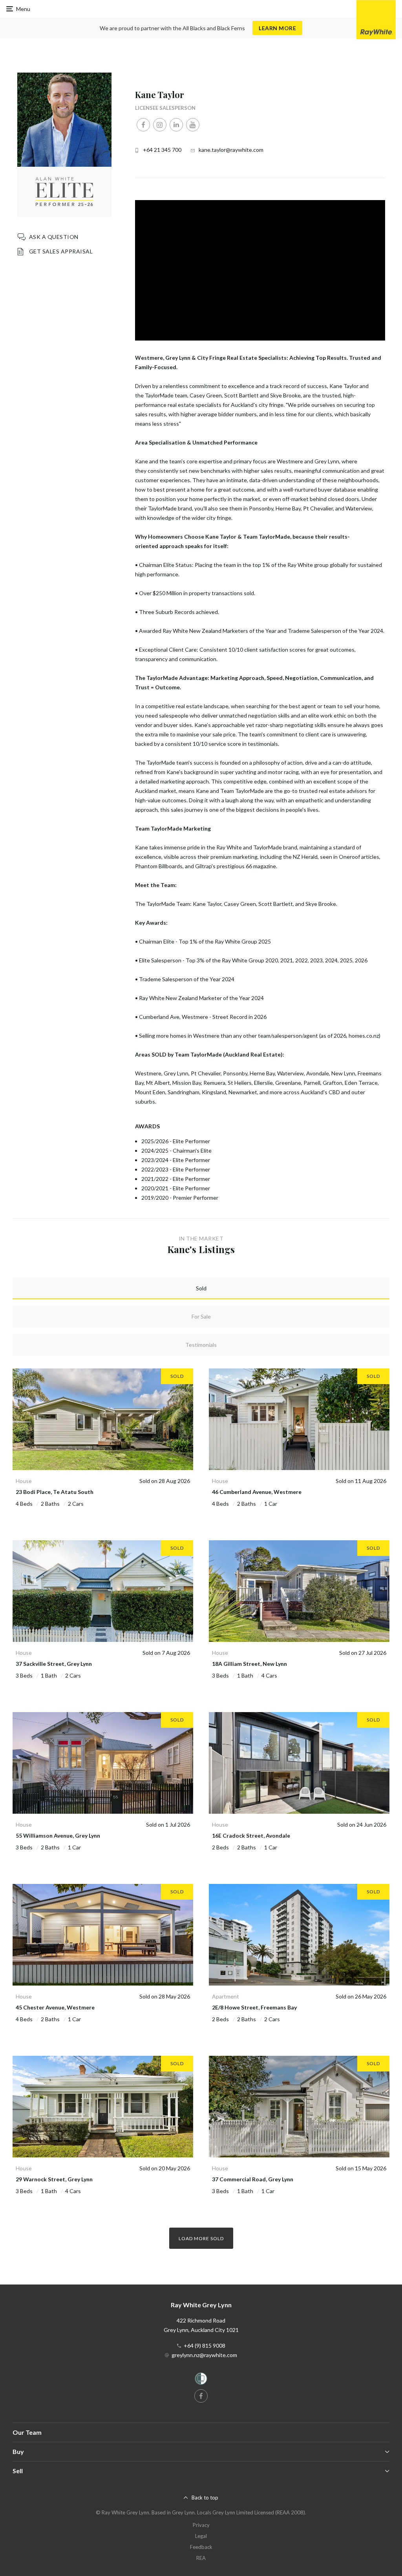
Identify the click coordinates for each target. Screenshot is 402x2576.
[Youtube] (193, 125)
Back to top (205, 2498)
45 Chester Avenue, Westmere (55, 2007)
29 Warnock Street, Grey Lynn (54, 2179)
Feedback (201, 2547)
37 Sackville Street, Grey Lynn (54, 1664)
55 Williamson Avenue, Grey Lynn (58, 1835)
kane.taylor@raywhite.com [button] (231, 150)
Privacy (201, 2525)
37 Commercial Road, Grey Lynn (253, 2179)
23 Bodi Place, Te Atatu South (55, 1492)
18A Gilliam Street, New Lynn (249, 1664)
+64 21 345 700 (162, 150)
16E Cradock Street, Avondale (251, 1835)
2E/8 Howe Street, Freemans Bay (254, 2007)
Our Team (27, 2432)
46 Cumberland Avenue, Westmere (257, 1492)
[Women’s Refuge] (201, 2380)
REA (201, 2558)
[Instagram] (160, 125)
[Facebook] (143, 125)
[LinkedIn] (176, 125)
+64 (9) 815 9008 (205, 2346)
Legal (201, 2536)
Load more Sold (201, 2238)
